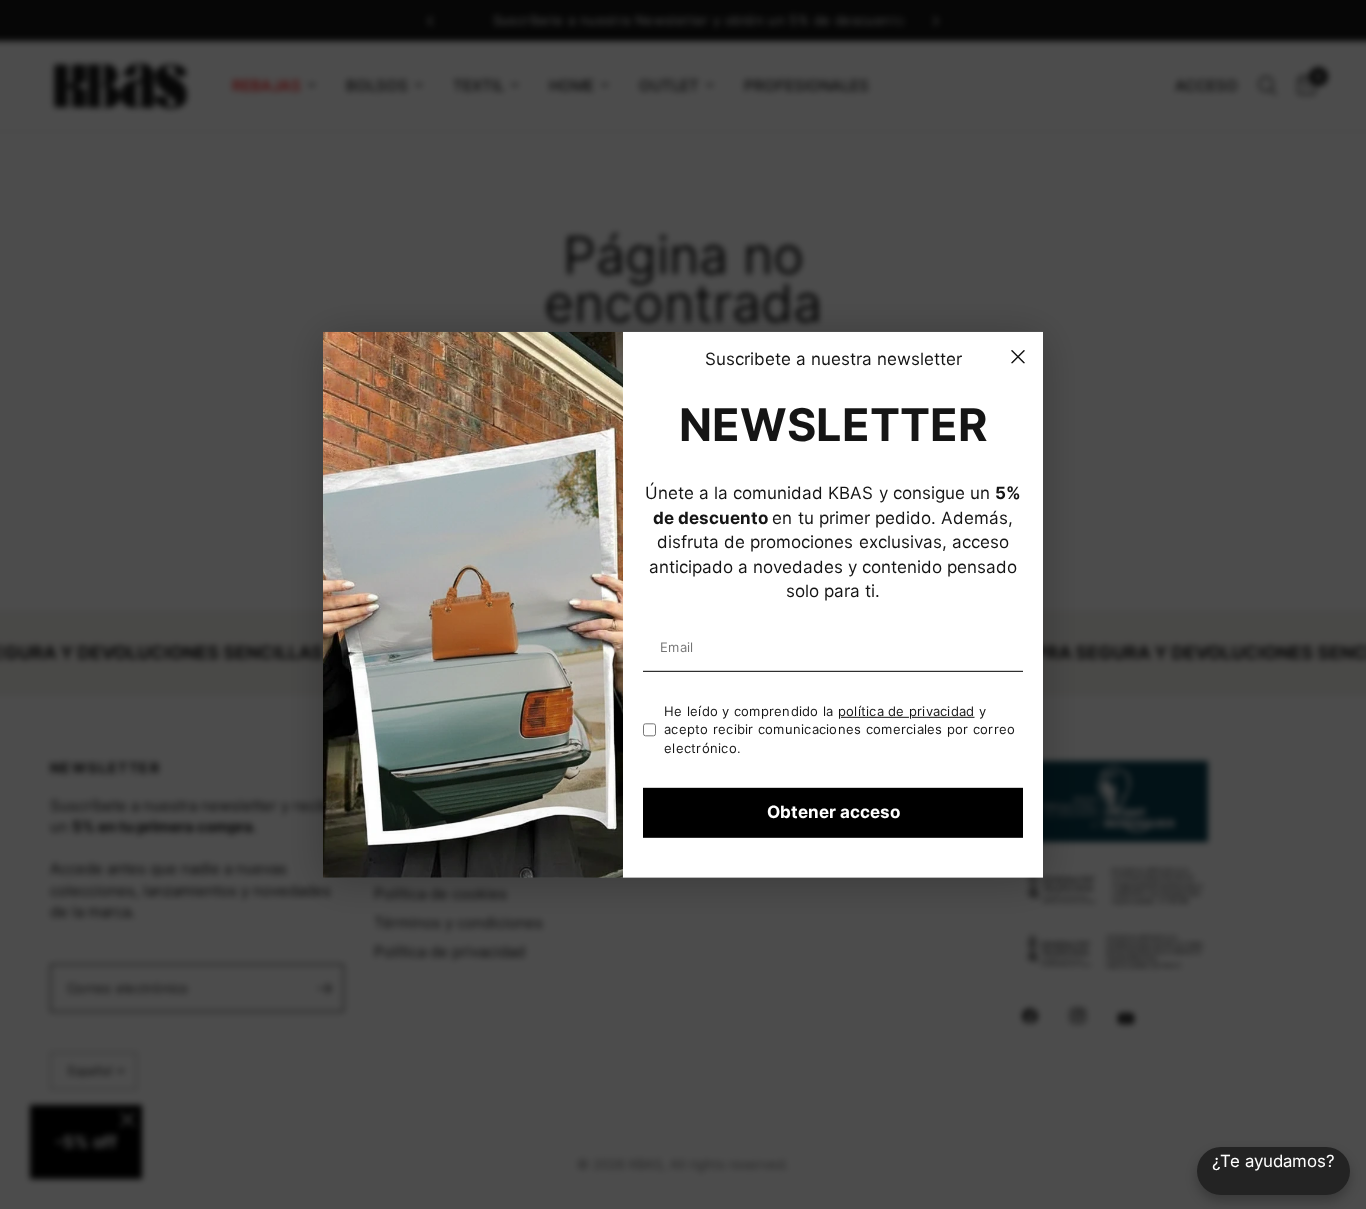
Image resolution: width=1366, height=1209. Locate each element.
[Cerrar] (1018, 356)
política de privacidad (906, 711)
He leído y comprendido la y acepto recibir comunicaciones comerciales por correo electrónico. (840, 729)
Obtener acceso (833, 812)
